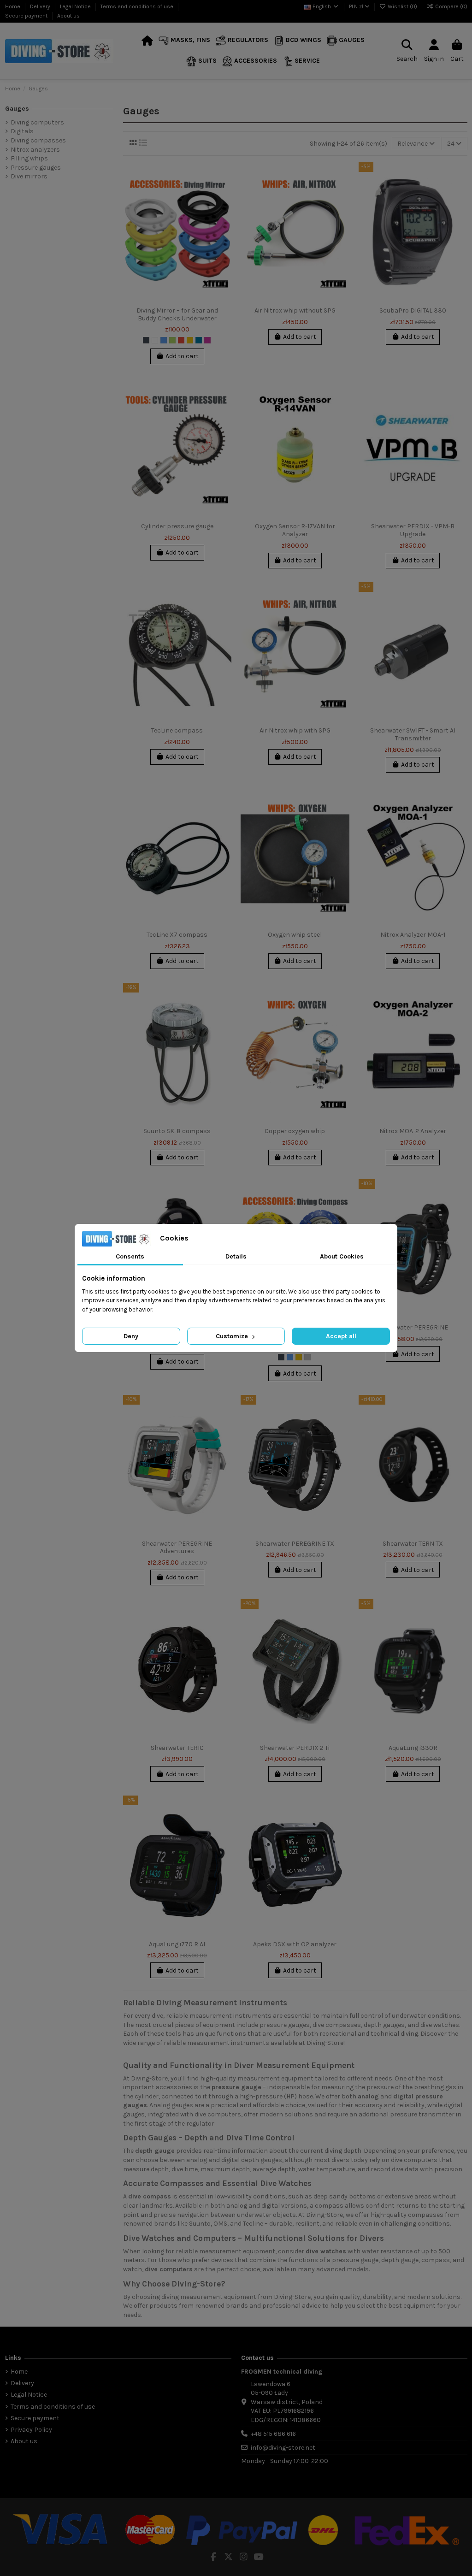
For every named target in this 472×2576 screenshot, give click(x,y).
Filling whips (29, 158)
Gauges (17, 109)
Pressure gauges (36, 168)
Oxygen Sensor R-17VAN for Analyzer (295, 530)
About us (68, 16)
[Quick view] (224, 208)
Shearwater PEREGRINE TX (295, 1544)
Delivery (41, 6)
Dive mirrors (29, 176)
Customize (233, 1336)
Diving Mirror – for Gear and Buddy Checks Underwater (177, 314)
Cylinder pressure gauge (177, 526)
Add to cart (182, 356)
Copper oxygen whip (295, 1131)
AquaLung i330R (413, 1748)
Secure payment (27, 16)
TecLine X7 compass (177, 935)
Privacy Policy (31, 2430)
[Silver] (307, 1357)
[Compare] (224, 192)
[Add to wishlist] (224, 176)
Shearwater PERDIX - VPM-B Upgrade (413, 530)
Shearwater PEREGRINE (413, 1327)
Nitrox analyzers (35, 150)
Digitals (22, 131)
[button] (184, 41)
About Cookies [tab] (342, 1256)
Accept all (341, 1336)
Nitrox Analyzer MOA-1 (413, 935)
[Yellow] (190, 340)
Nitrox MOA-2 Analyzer (413, 1131)
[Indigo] (199, 340)
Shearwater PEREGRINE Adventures (177, 1548)
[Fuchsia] (207, 340)
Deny (131, 1336)
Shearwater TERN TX (413, 1544)
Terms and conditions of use (138, 6)
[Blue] (164, 340)
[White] (155, 340)
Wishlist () (402, 6)
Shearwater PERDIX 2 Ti (295, 1748)
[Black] (146, 340)
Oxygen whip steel (295, 935)
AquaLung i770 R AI (177, 1944)
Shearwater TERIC (177, 1748)
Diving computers (37, 122)
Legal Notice (76, 6)
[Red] (181, 340)
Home (13, 6)
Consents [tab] (130, 1256)
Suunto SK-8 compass (177, 1131)
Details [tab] (236, 1256)
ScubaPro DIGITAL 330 (413, 310)
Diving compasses (38, 140)
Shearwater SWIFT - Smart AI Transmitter (413, 734)
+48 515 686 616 (273, 2434)
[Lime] (172, 340)
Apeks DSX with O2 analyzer (295, 1944)
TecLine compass (177, 730)
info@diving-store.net (283, 2448)
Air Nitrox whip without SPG (295, 310)
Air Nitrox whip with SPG (295, 730)
